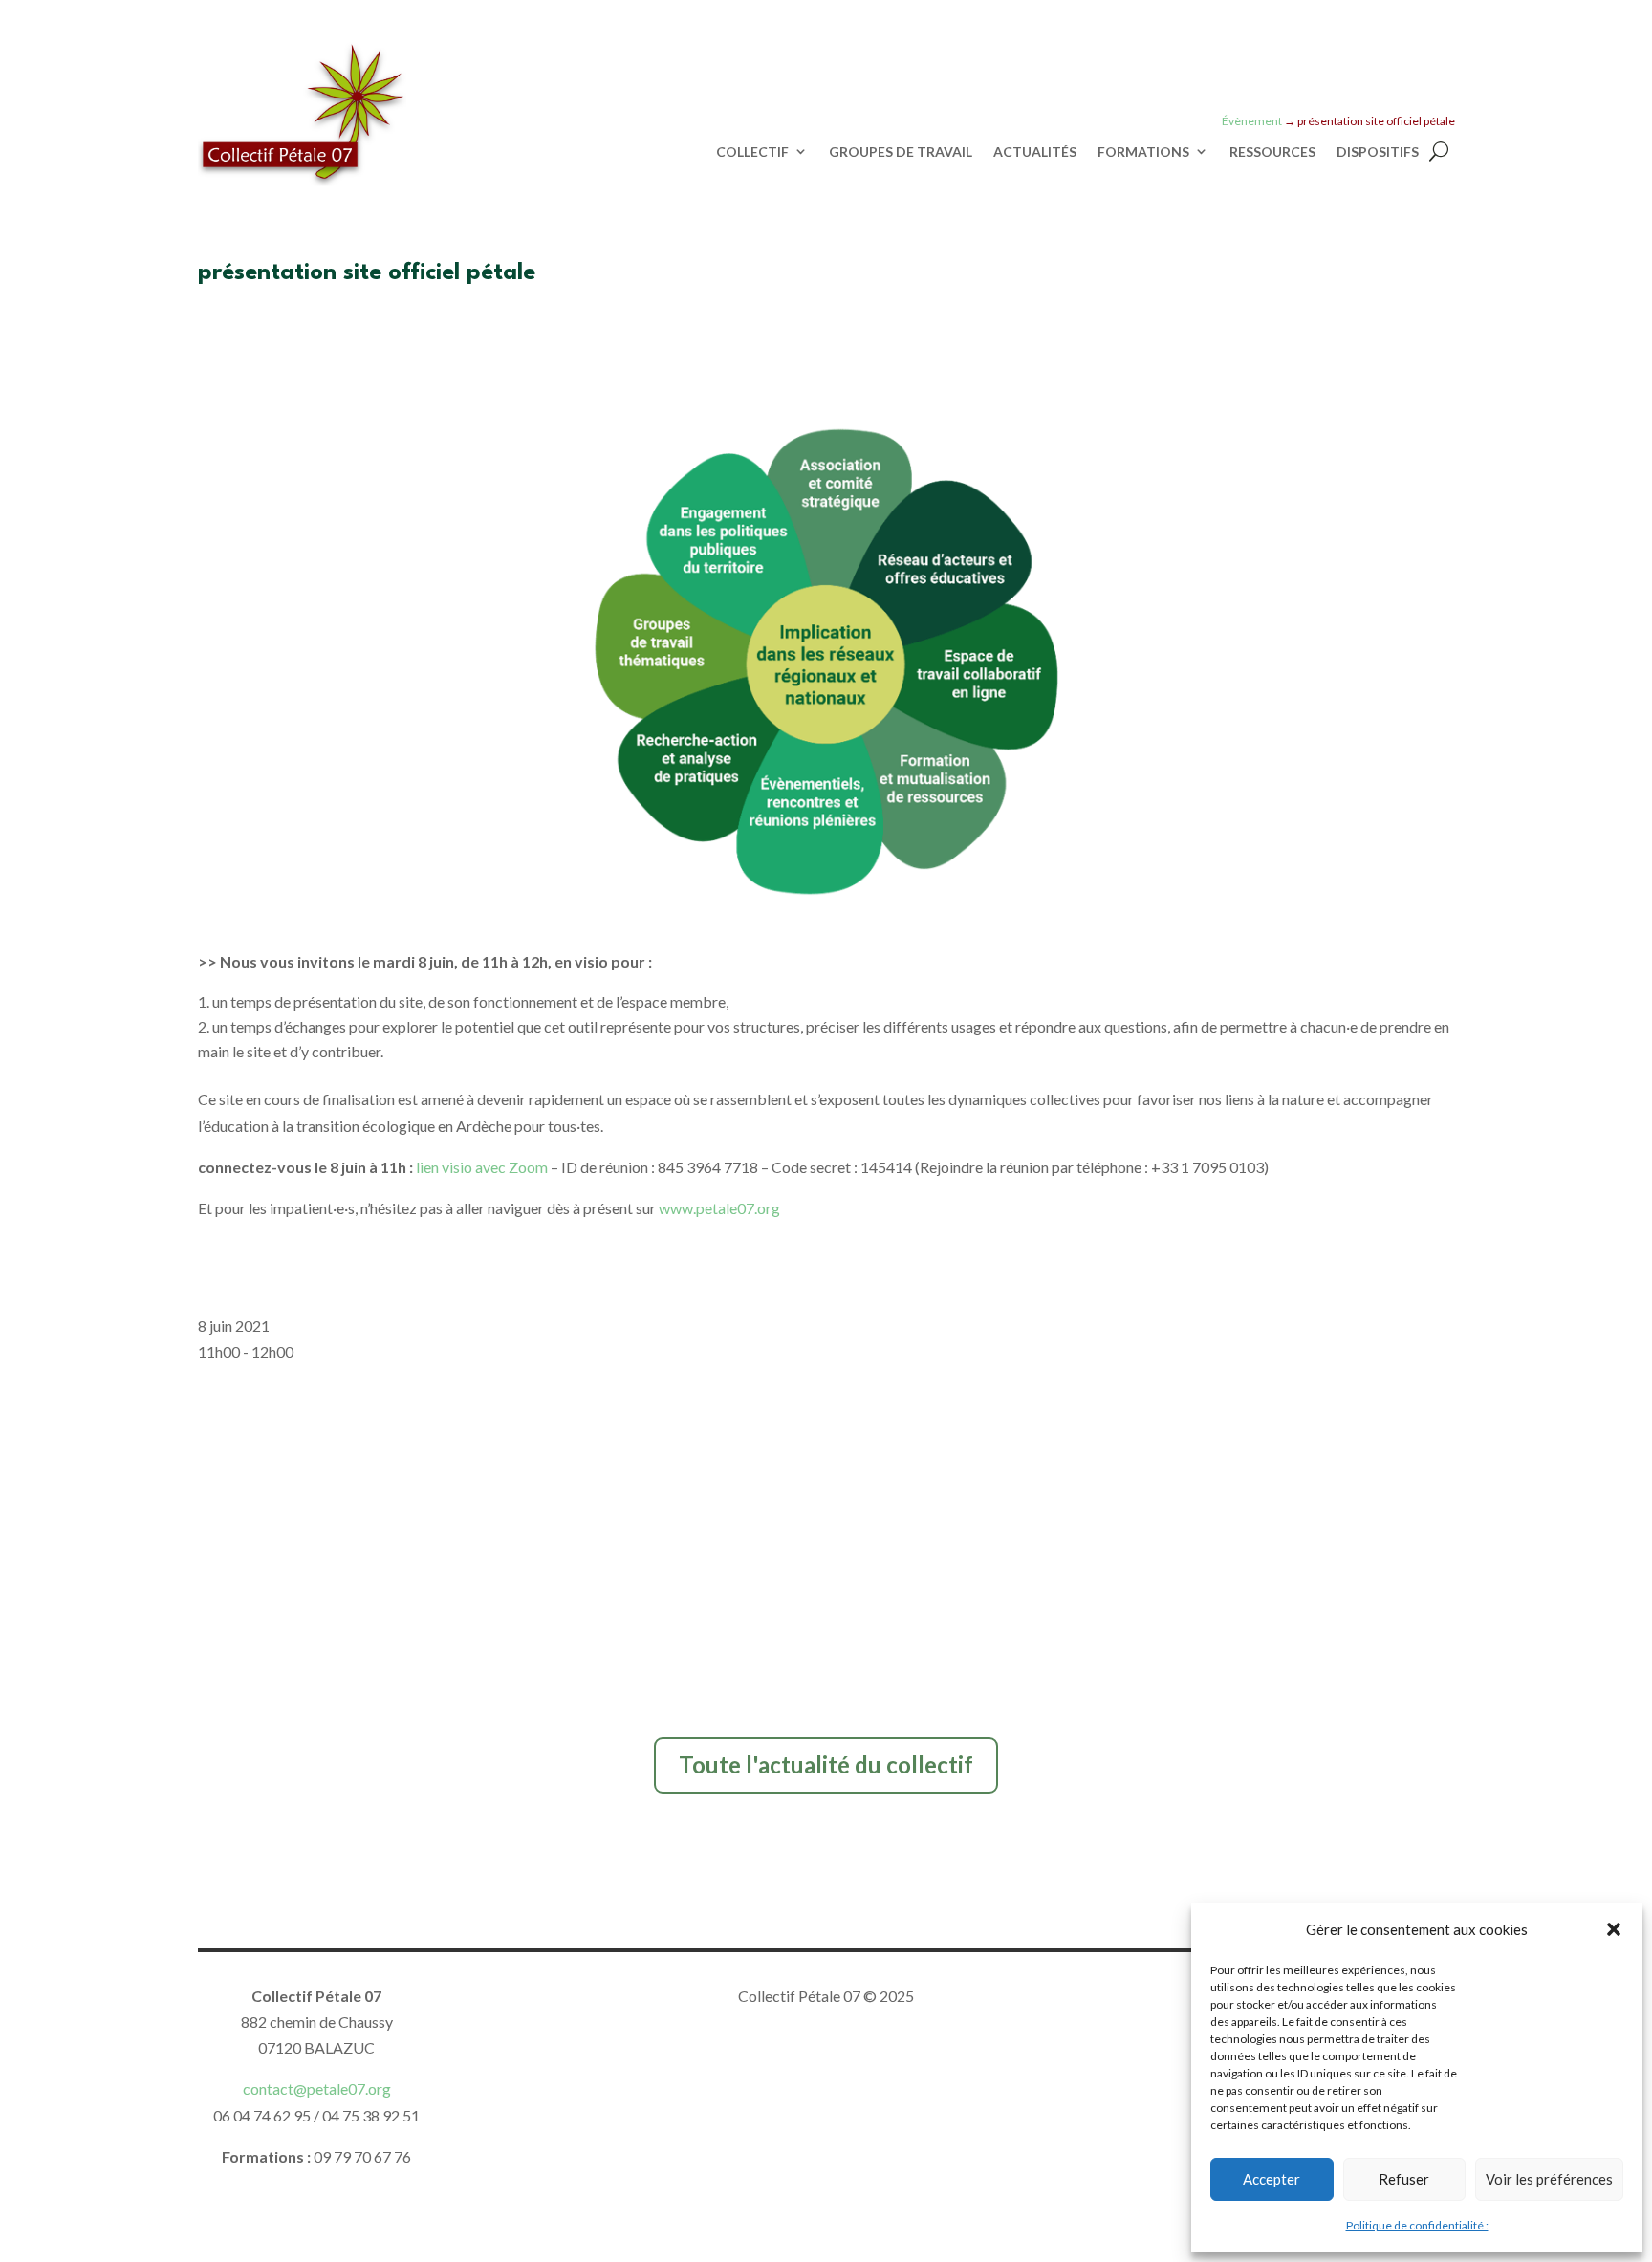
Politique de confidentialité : (1417, 2225)
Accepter (1272, 2179)
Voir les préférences (1549, 2179)
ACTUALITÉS (1035, 152)
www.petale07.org (719, 1208)
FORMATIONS (1143, 152)
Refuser (1404, 2179)
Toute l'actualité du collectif (826, 1764)
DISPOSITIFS (1378, 152)
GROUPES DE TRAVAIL (901, 152)
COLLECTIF (752, 152)
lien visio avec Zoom (482, 1167)
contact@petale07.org (317, 2088)
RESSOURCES (1272, 152)
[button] (1614, 1929)
